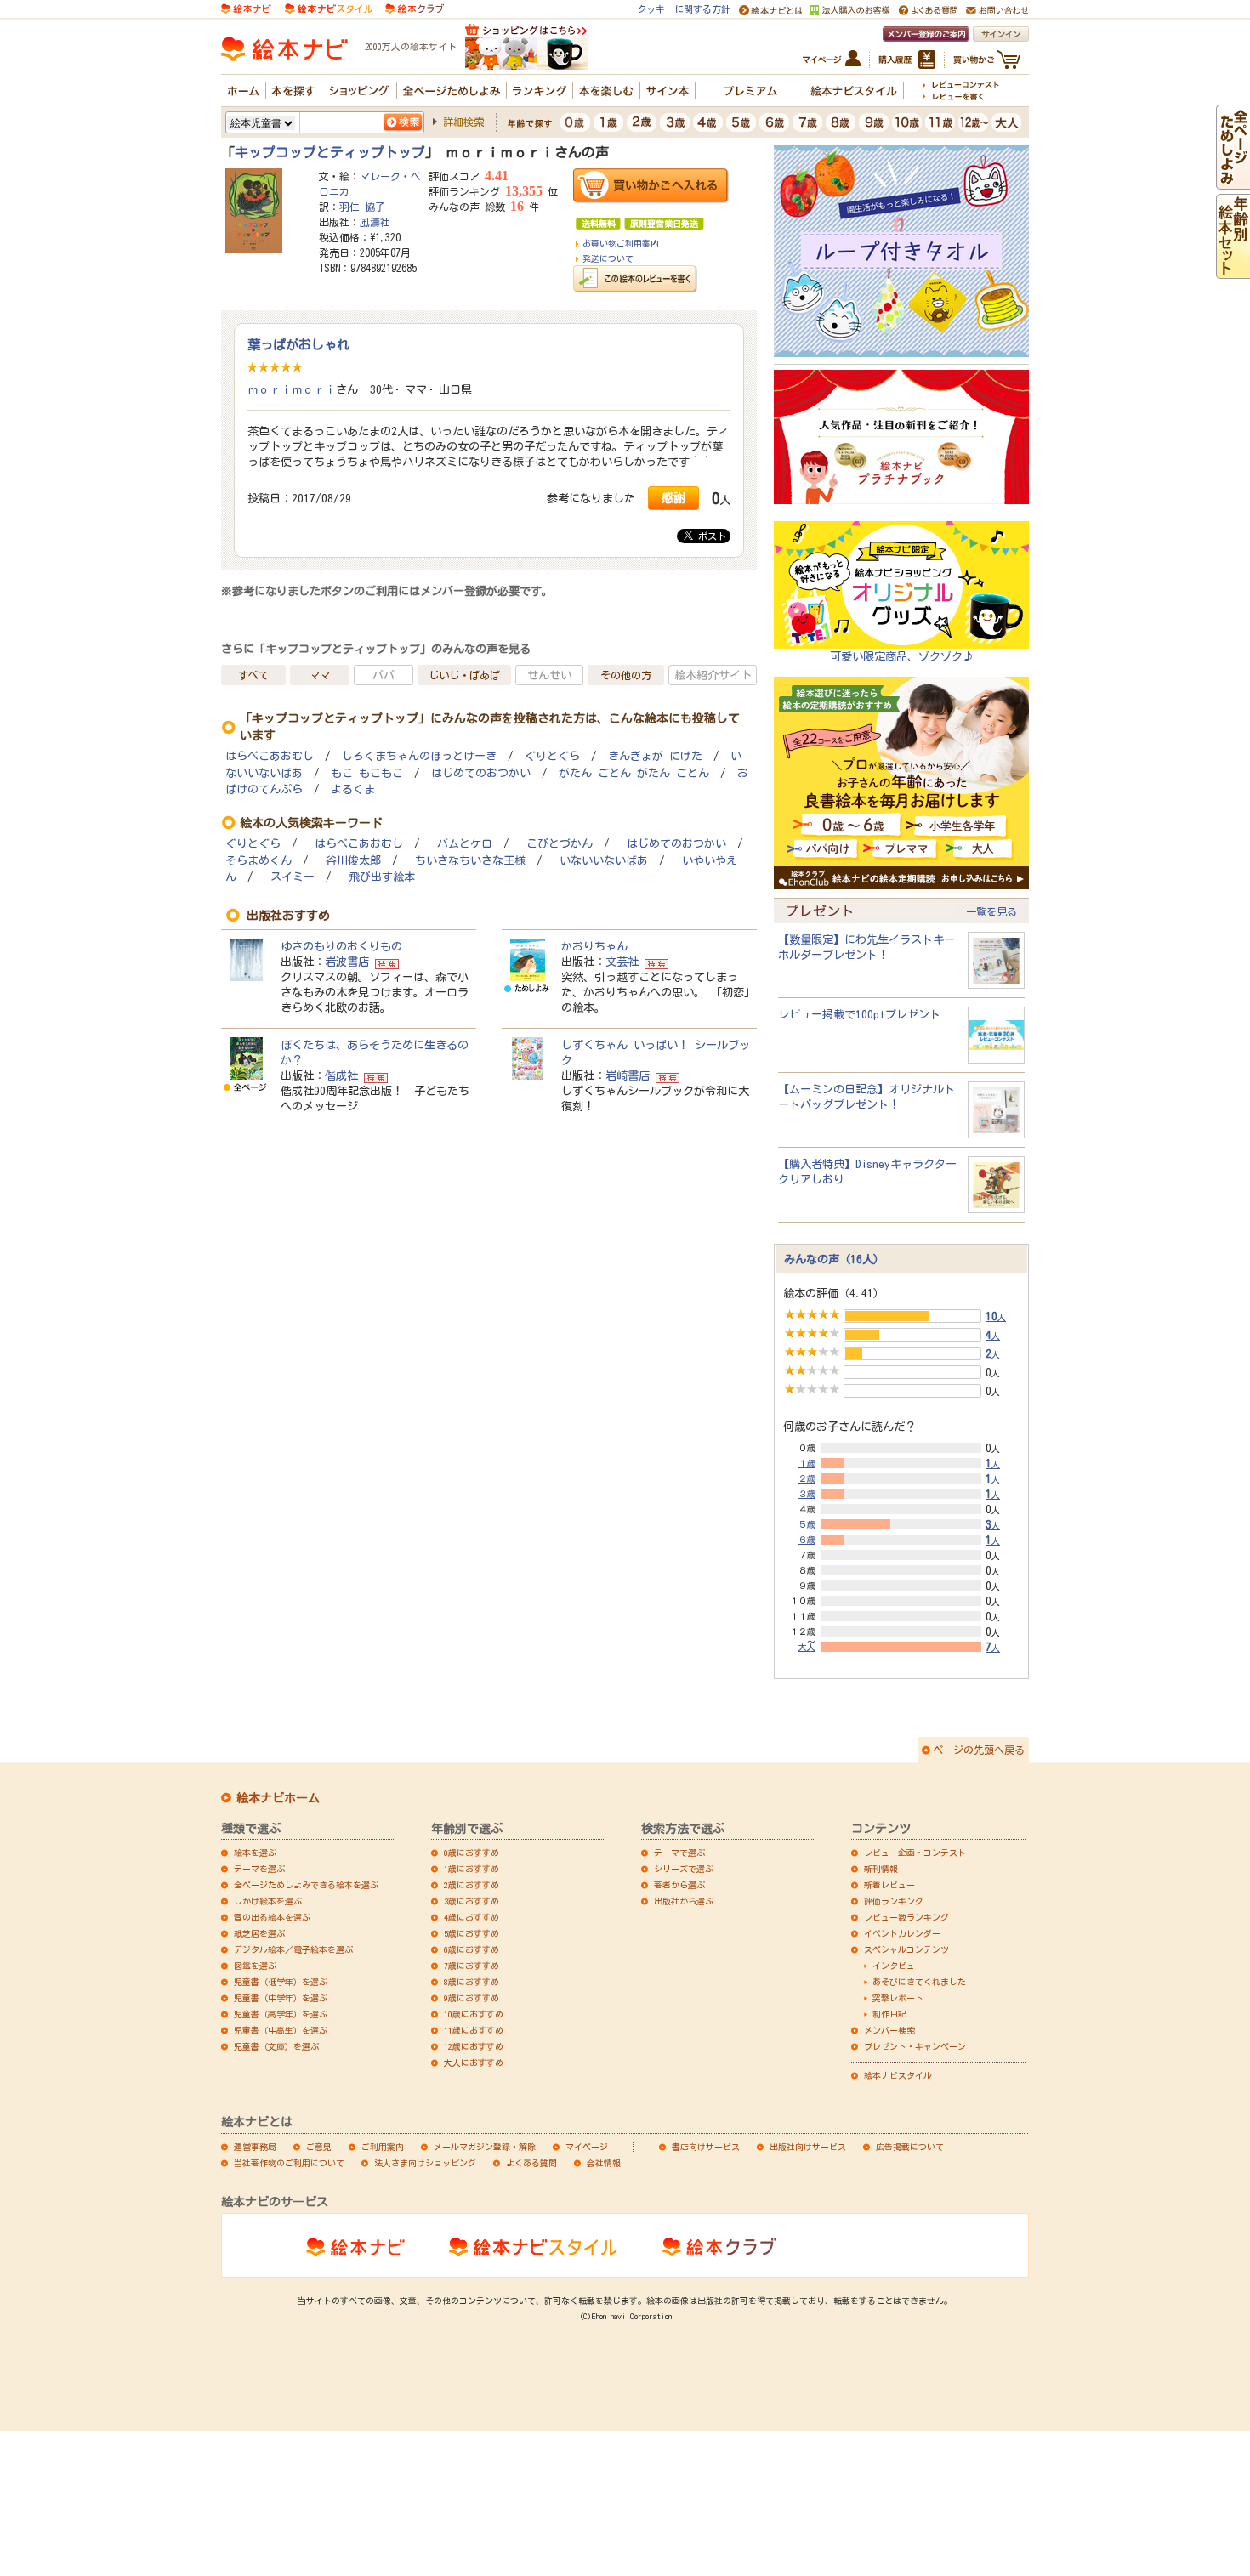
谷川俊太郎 (353, 861)
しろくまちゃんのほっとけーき (419, 756)
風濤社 (375, 222)
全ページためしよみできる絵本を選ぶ (306, 1885)
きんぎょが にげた (655, 756)
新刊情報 (881, 1869)
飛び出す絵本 (382, 877)
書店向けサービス (706, 2147)
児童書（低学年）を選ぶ (281, 1982)
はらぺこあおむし (270, 756)
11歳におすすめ (474, 2030)
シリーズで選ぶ (684, 1869)
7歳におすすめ (472, 1966)
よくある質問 (531, 2163)
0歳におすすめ (472, 1853)
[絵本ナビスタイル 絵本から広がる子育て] (328, 8)
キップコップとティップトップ (330, 152)
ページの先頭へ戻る (979, 1750)
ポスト (710, 536)
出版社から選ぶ (684, 1901)
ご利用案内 (383, 2147)
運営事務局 (255, 2147)
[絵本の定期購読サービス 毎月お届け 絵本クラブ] (415, 8)
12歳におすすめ (474, 2046)
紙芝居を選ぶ (259, 1933)
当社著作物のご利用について (289, 2163)
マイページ (587, 2147)
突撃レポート (898, 1998)
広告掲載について (910, 2147)
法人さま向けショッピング (425, 2163)
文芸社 (622, 962)
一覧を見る (991, 911)
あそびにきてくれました (919, 1982)
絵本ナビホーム (278, 1798)
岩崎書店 (628, 1075)
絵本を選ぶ (255, 1853)
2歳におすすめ (472, 1885)
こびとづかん (560, 844)
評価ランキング (894, 1901)
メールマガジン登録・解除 (485, 2147)
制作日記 (889, 2014)
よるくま (353, 789)
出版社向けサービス (808, 2147)
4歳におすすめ (472, 1917)
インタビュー (898, 1966)
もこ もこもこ (367, 773)
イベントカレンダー (902, 1933)
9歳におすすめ (472, 1998)
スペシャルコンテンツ (906, 1949)
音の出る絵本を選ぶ (272, 1917)
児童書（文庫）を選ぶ (276, 2046)
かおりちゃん (594, 946)
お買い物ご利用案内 (621, 243)
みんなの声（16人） (834, 1259)
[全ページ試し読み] (1233, 182)
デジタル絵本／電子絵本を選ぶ (293, 1949)
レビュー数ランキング (906, 1917)
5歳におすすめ (472, 1933)
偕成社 (341, 1075)
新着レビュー (889, 1885)
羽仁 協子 (362, 207)
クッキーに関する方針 (684, 9)
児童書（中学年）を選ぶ (281, 1998)
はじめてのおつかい (481, 773)
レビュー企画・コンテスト (915, 1853)
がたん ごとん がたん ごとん (634, 773)
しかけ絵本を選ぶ (268, 1901)
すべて (253, 675)
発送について (608, 258)
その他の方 (626, 675)
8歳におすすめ (472, 1982)
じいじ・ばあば (464, 675)
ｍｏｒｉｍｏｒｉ (292, 389)
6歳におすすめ (472, 1949)
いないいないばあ (604, 861)
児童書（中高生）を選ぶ (281, 2030)
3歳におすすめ (472, 1901)
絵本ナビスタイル (898, 2075)
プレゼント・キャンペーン (915, 2046)
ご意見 (319, 2147)
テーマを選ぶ (259, 1869)
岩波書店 (347, 962)
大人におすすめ (474, 2063)
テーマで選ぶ (679, 1853)
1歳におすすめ (472, 1869)
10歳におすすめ (474, 2014)
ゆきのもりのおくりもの (341, 946)
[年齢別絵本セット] (1233, 271)
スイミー (293, 877)
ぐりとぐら (552, 756)
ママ (320, 675)
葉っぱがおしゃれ (298, 344)
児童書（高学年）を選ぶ (281, 2014)
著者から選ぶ (679, 1885)
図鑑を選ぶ (255, 1966)
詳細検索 (463, 122)
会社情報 (604, 2163)
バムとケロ (465, 844)
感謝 (673, 498)
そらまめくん (259, 861)
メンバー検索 (889, 2030)
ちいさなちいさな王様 (470, 861)
